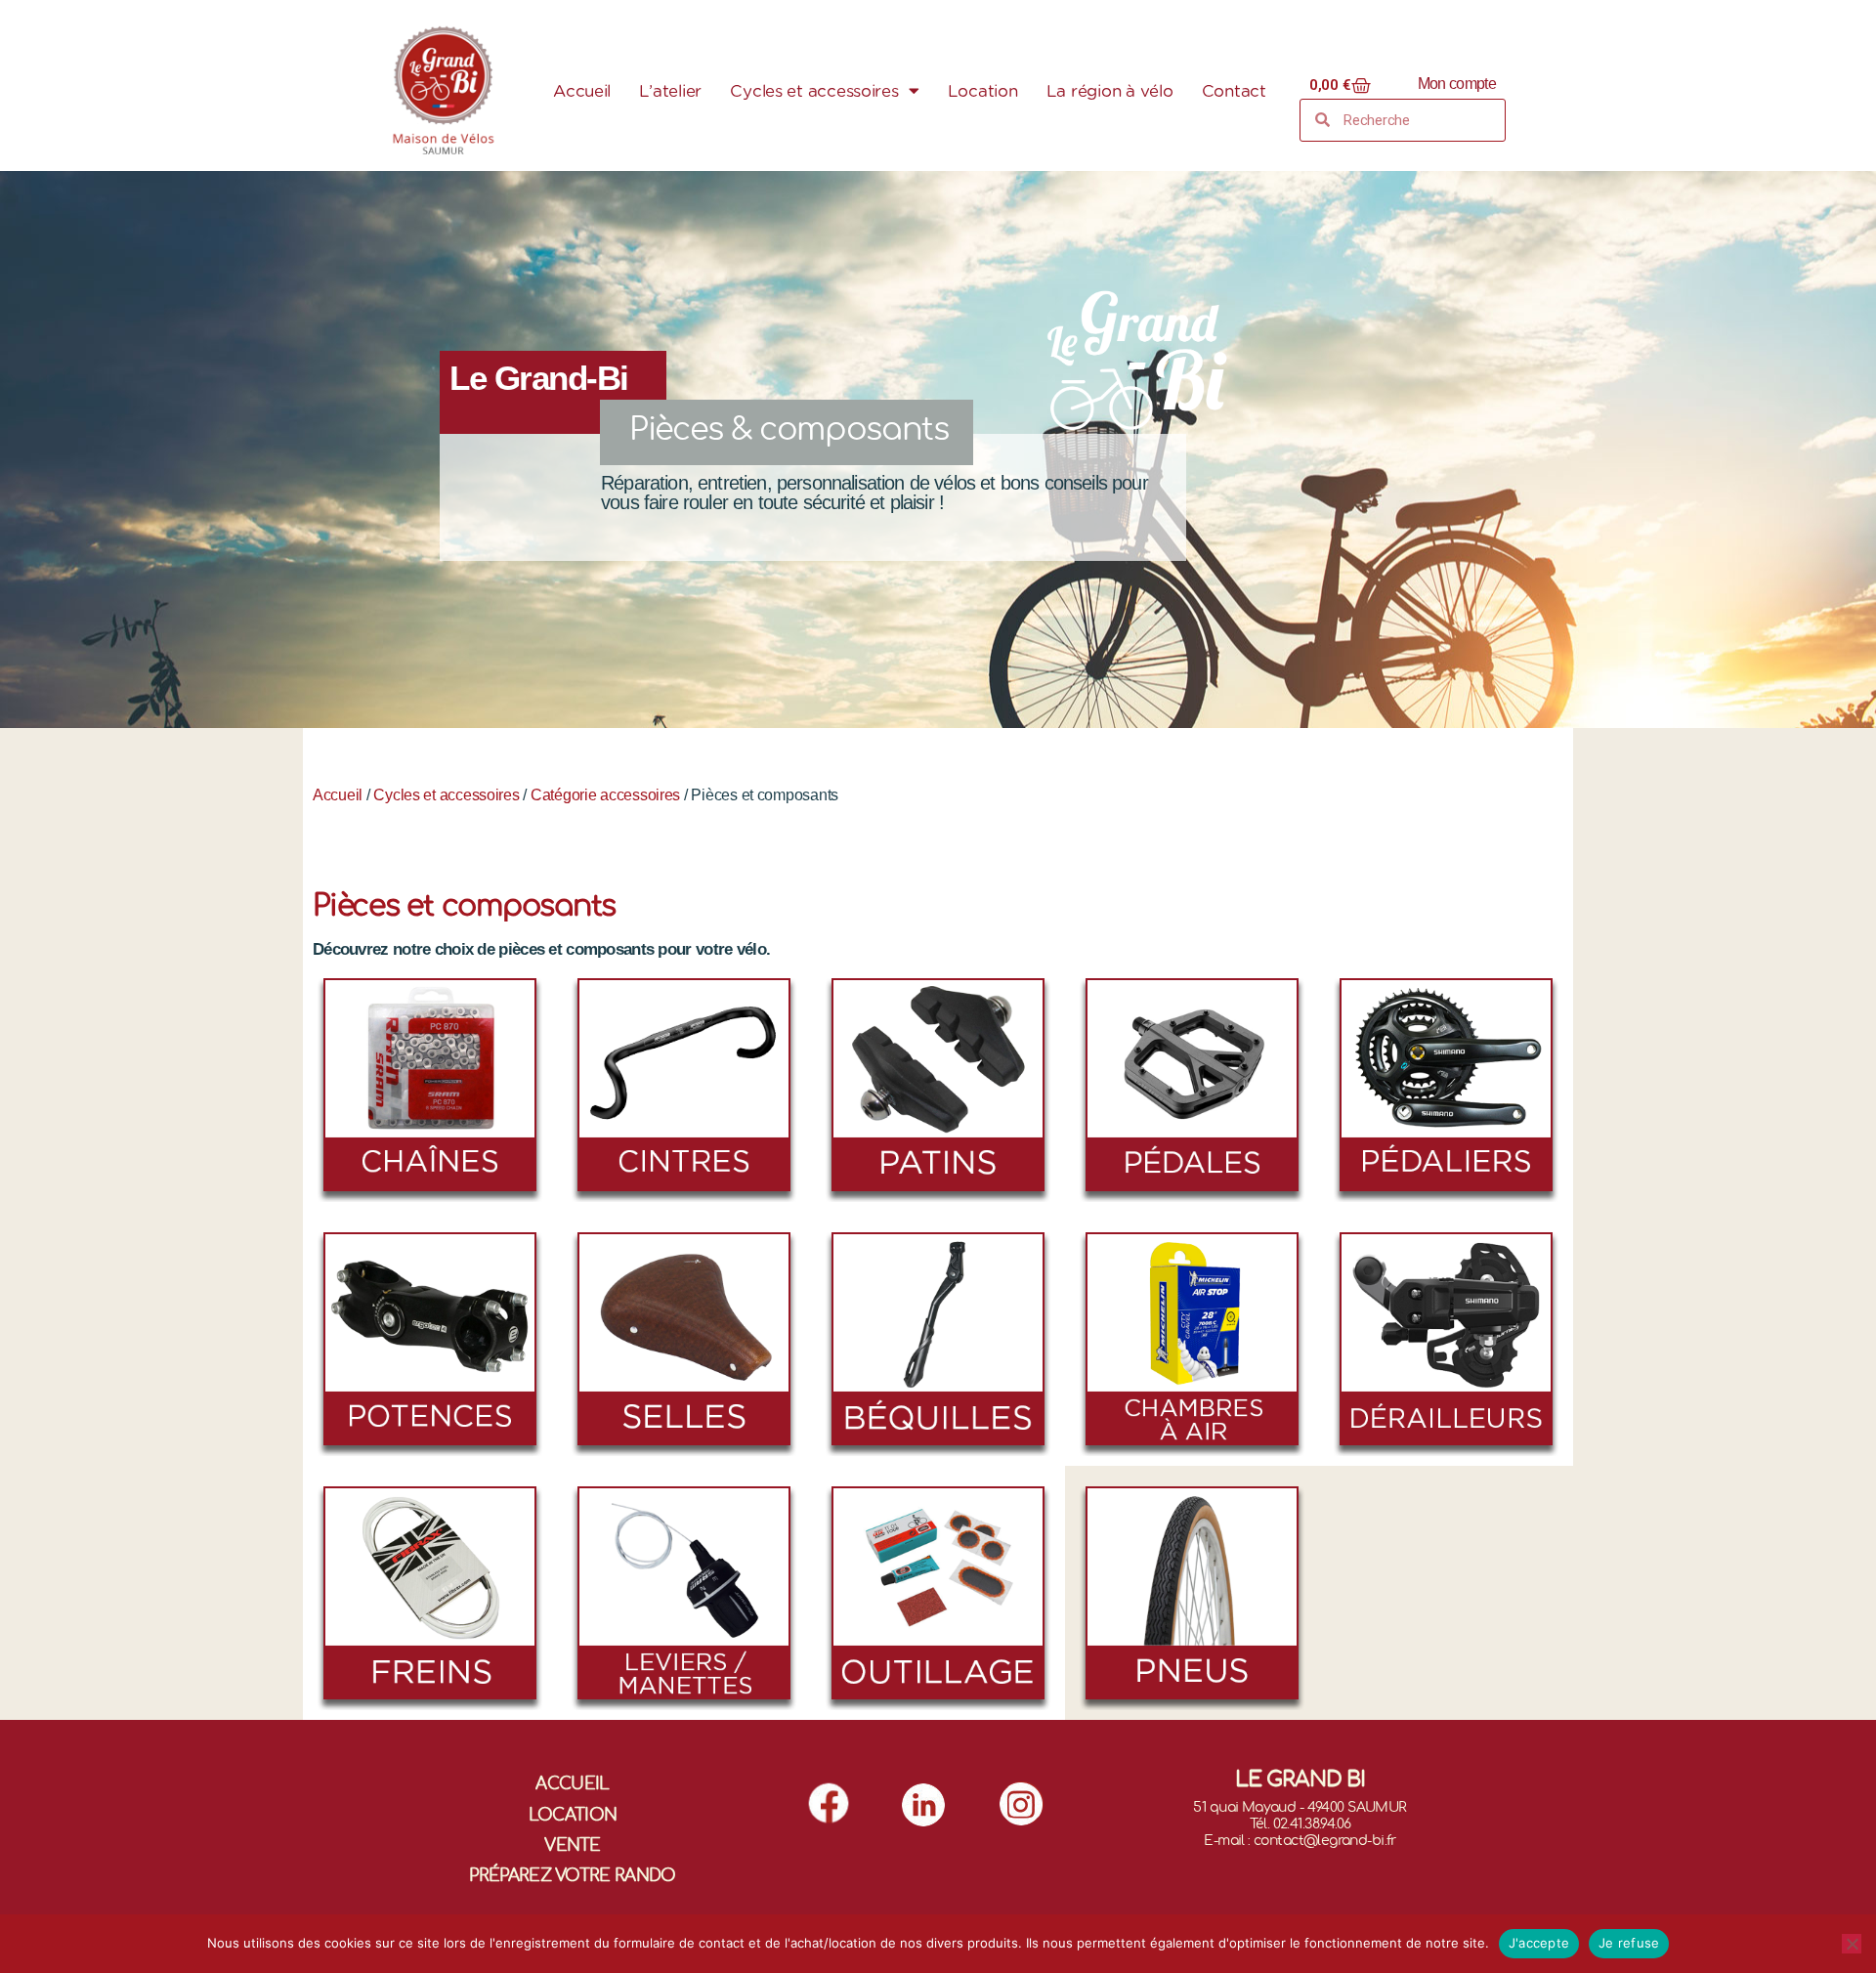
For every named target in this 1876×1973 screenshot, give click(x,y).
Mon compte (1457, 84)
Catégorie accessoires (605, 795)
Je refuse (1629, 1943)
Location (983, 91)
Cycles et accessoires (814, 91)
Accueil (582, 91)
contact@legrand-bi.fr (1325, 1841)
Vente (573, 1845)
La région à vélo (1110, 91)
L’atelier (670, 91)
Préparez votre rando (572, 1876)
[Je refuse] (1852, 1944)
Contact (1234, 91)
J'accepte (1539, 1943)
